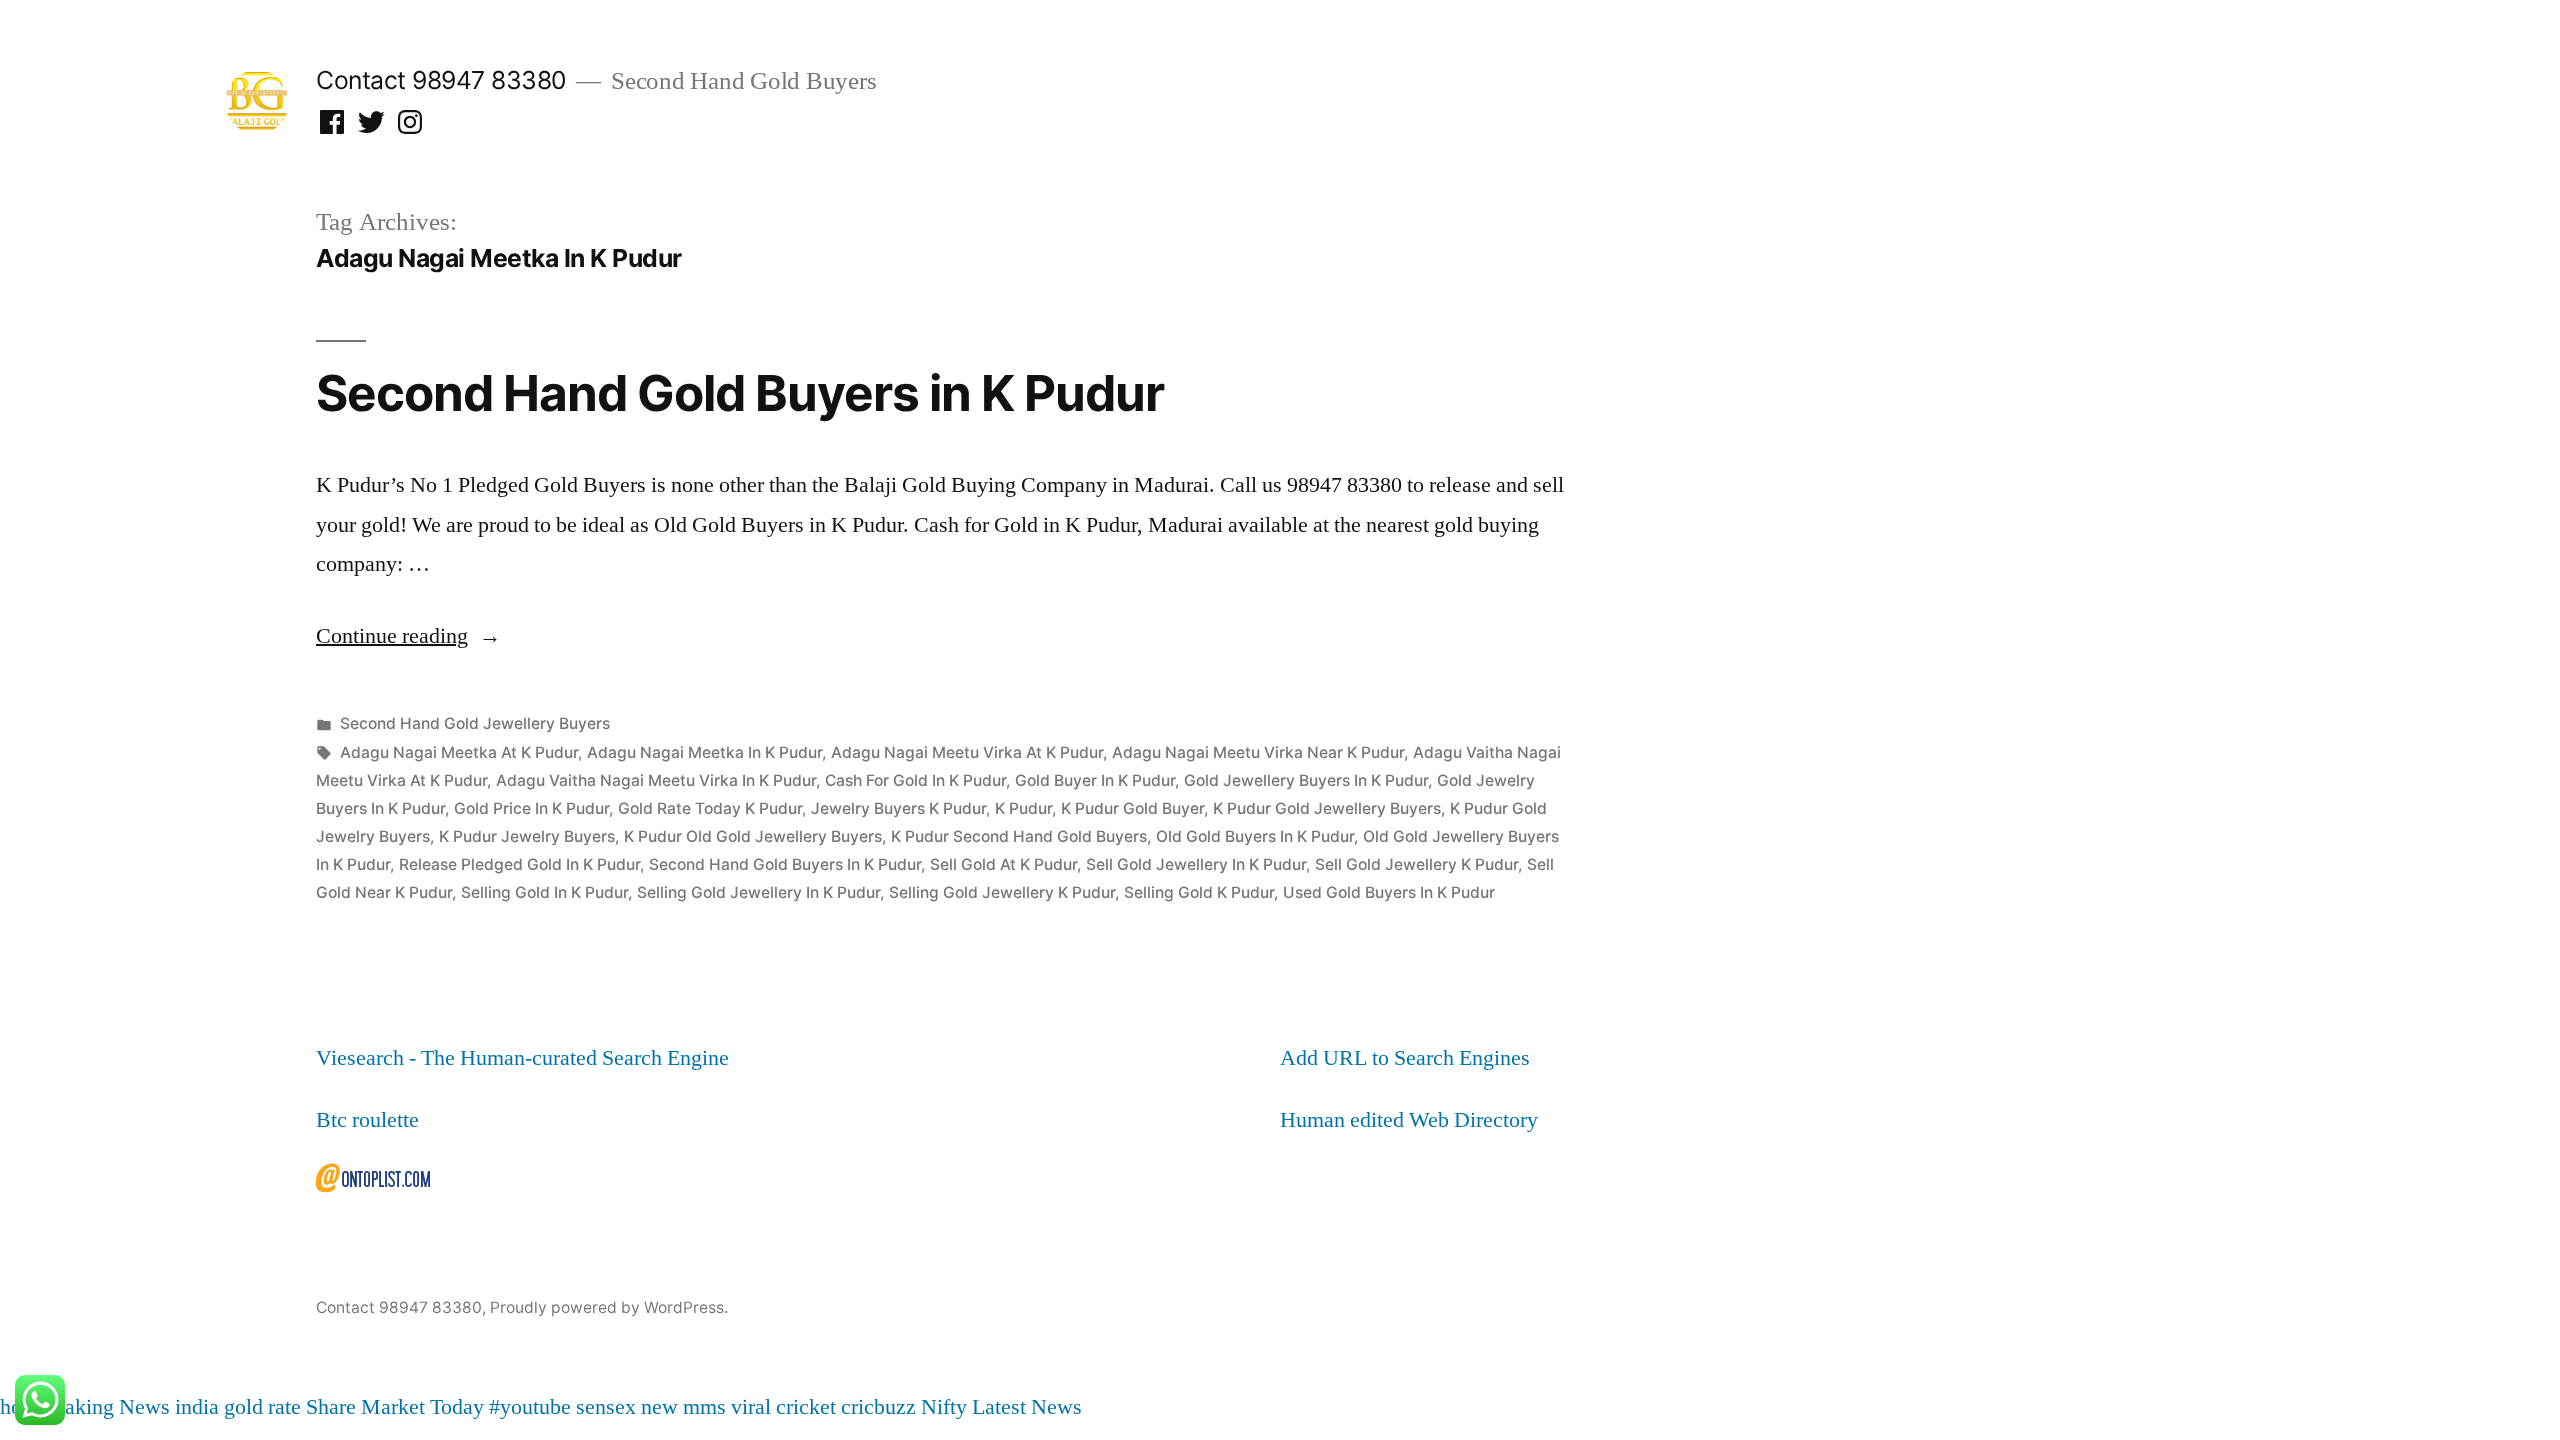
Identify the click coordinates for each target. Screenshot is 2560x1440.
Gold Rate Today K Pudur (710, 808)
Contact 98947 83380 (441, 80)
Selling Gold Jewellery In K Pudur (758, 892)
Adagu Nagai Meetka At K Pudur (459, 752)
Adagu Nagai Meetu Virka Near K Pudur (1258, 752)
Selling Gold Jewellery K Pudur (1002, 892)
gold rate (262, 1407)
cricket (806, 1407)
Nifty (944, 1407)
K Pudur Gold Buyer (1132, 808)
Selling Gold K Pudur (1199, 892)
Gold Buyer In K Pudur (1095, 780)
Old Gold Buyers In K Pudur (1255, 836)
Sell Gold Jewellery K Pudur (1416, 864)
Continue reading (408, 636)
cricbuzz (878, 1407)
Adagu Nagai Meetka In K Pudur (704, 752)
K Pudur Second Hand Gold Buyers (1019, 836)
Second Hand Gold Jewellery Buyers (475, 723)
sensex (606, 1407)
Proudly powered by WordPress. (609, 1307)
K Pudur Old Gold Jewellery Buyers (753, 836)
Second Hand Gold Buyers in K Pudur (740, 393)
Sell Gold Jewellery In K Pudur (1196, 864)
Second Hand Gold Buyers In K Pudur (785, 864)
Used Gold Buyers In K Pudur (1389, 892)
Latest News (1027, 1407)
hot (14, 1407)
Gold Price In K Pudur (531, 808)
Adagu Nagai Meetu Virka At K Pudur (967, 752)
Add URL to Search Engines (1405, 1058)
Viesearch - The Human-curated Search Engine (522, 1058)
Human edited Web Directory (1409, 1120)
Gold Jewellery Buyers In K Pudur (1306, 780)
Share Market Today (395, 1407)
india (197, 1407)
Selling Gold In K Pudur (544, 892)
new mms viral (706, 1407)
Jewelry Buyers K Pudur (898, 808)
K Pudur (1023, 808)
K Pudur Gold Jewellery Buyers (1327, 808)
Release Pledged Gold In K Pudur (519, 864)
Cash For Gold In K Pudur (915, 780)
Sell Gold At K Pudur (1003, 864)
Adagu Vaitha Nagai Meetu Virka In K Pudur (656, 780)
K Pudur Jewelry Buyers (527, 836)
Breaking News (101, 1407)
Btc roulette (367, 1120)
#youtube (530, 1407)
